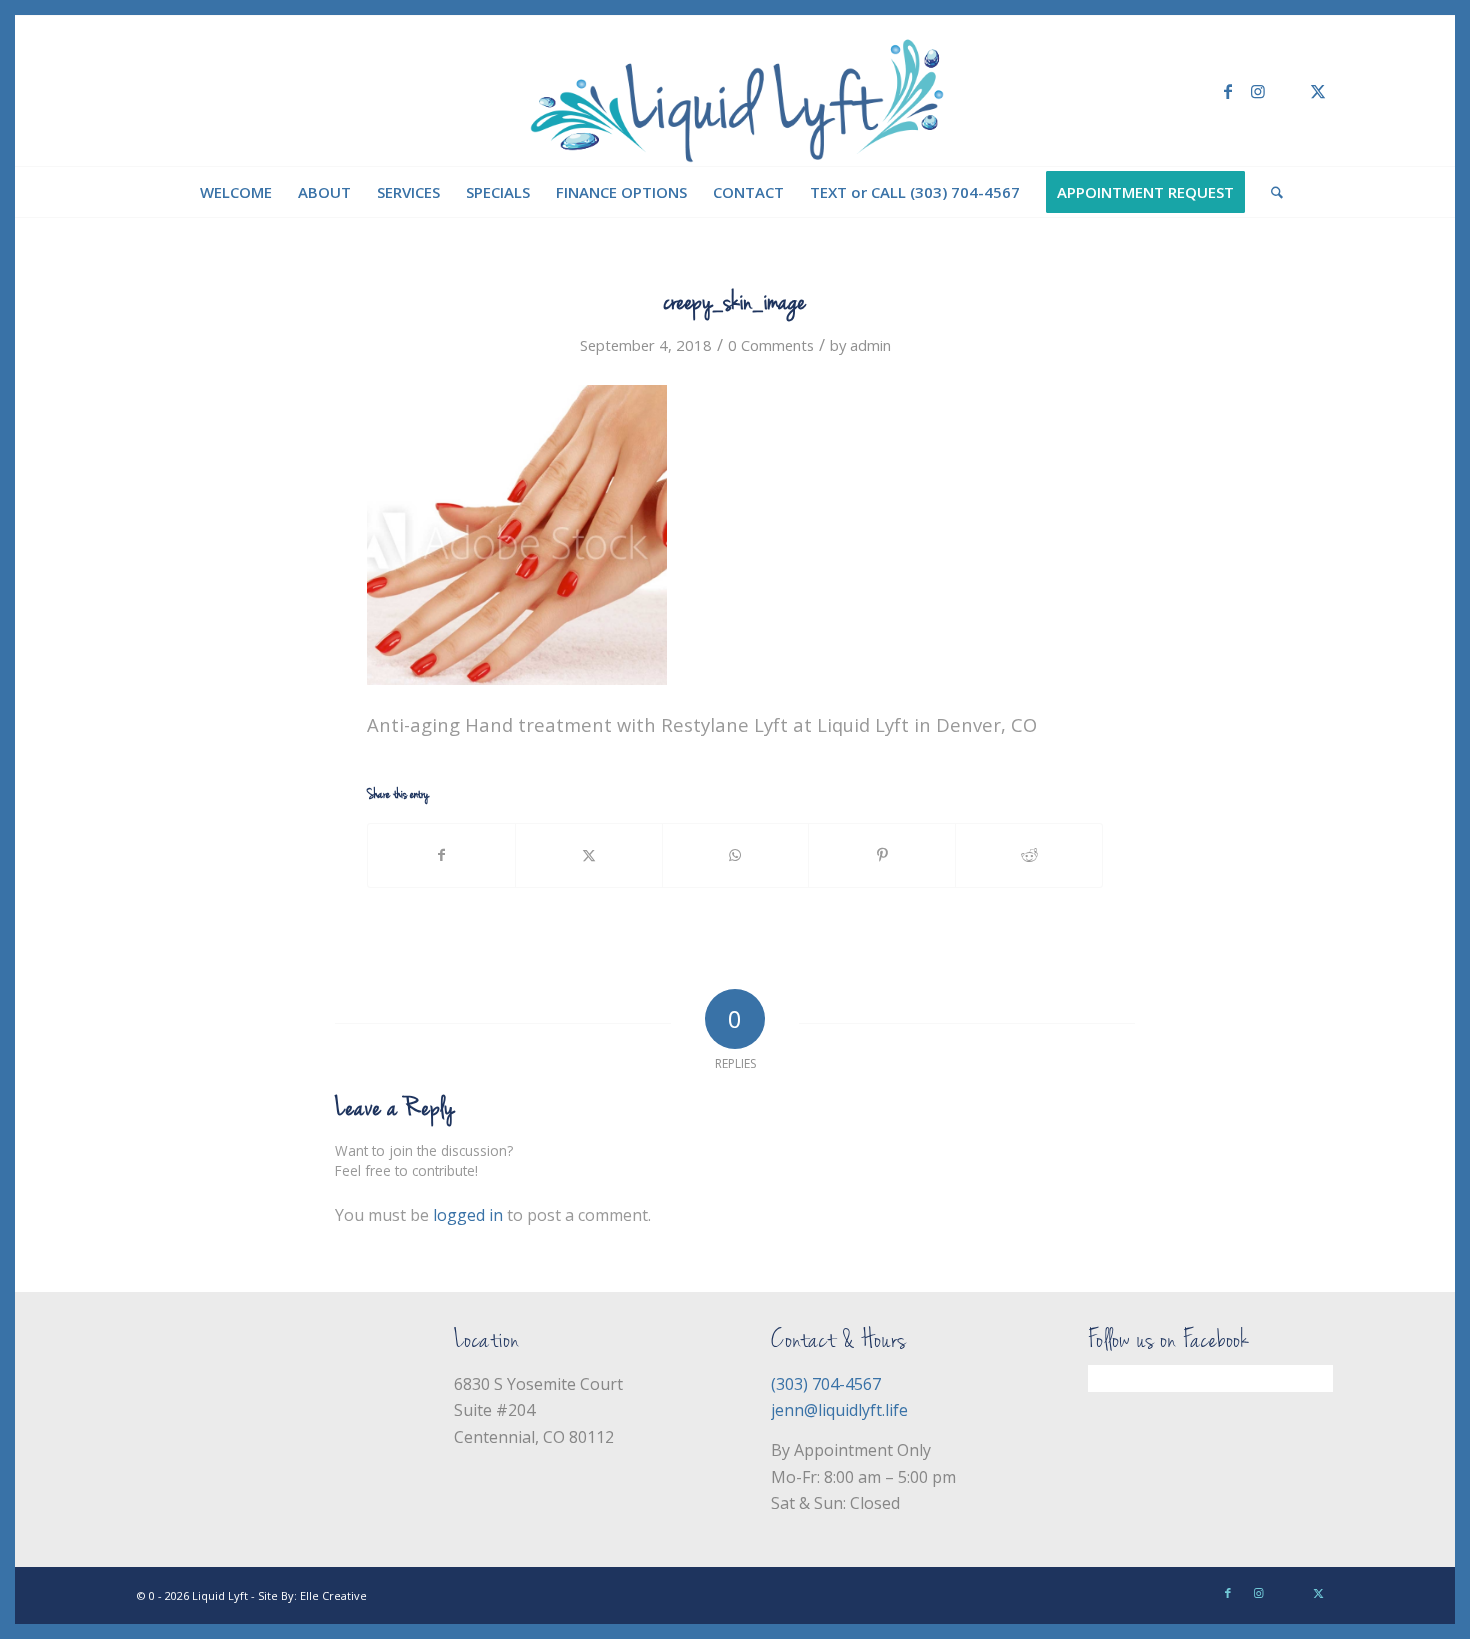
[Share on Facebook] (441, 855)
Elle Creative (333, 1595)
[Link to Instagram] (1258, 91)
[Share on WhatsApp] (736, 855)
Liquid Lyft (220, 1595)
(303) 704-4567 (826, 1384)
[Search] (1270, 192)
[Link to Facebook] (1228, 91)
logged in (468, 1215)
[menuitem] (236, 192)
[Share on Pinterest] (882, 855)
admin (870, 345)
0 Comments (771, 345)
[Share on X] (589, 855)
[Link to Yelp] (1288, 91)
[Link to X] (1318, 91)
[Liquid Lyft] (735, 91)
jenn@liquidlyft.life (839, 1410)
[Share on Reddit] (1029, 855)
